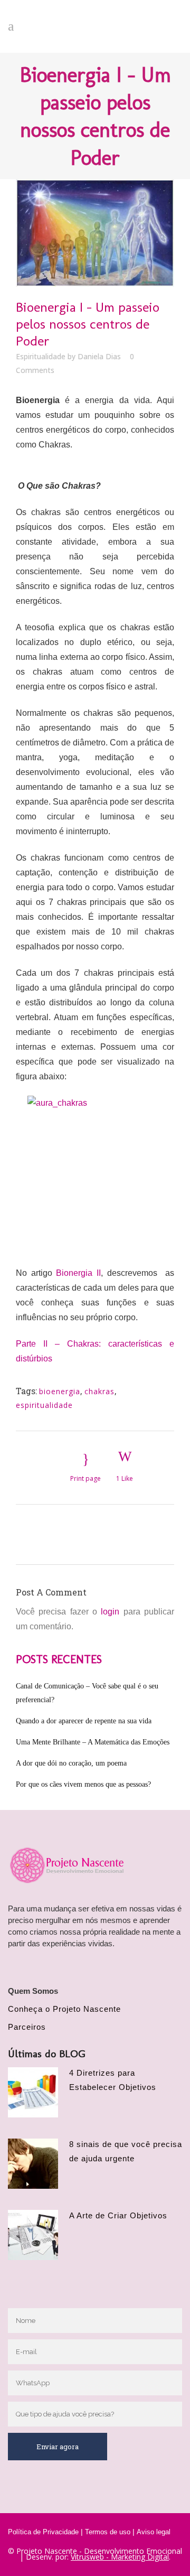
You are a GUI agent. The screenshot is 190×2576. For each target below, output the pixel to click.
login (110, 1612)
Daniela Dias (99, 356)
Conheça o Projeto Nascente (64, 2009)
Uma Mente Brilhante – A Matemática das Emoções (93, 1742)
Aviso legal (154, 2532)
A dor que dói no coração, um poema (71, 1763)
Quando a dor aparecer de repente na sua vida (84, 1721)
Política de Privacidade (43, 2532)
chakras (99, 1391)
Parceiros (27, 2027)
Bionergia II (78, 1273)
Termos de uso (108, 2532)
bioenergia (60, 1391)
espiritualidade (44, 1405)
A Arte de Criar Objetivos (118, 2215)
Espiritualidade (41, 356)
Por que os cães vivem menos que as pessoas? (83, 1784)
